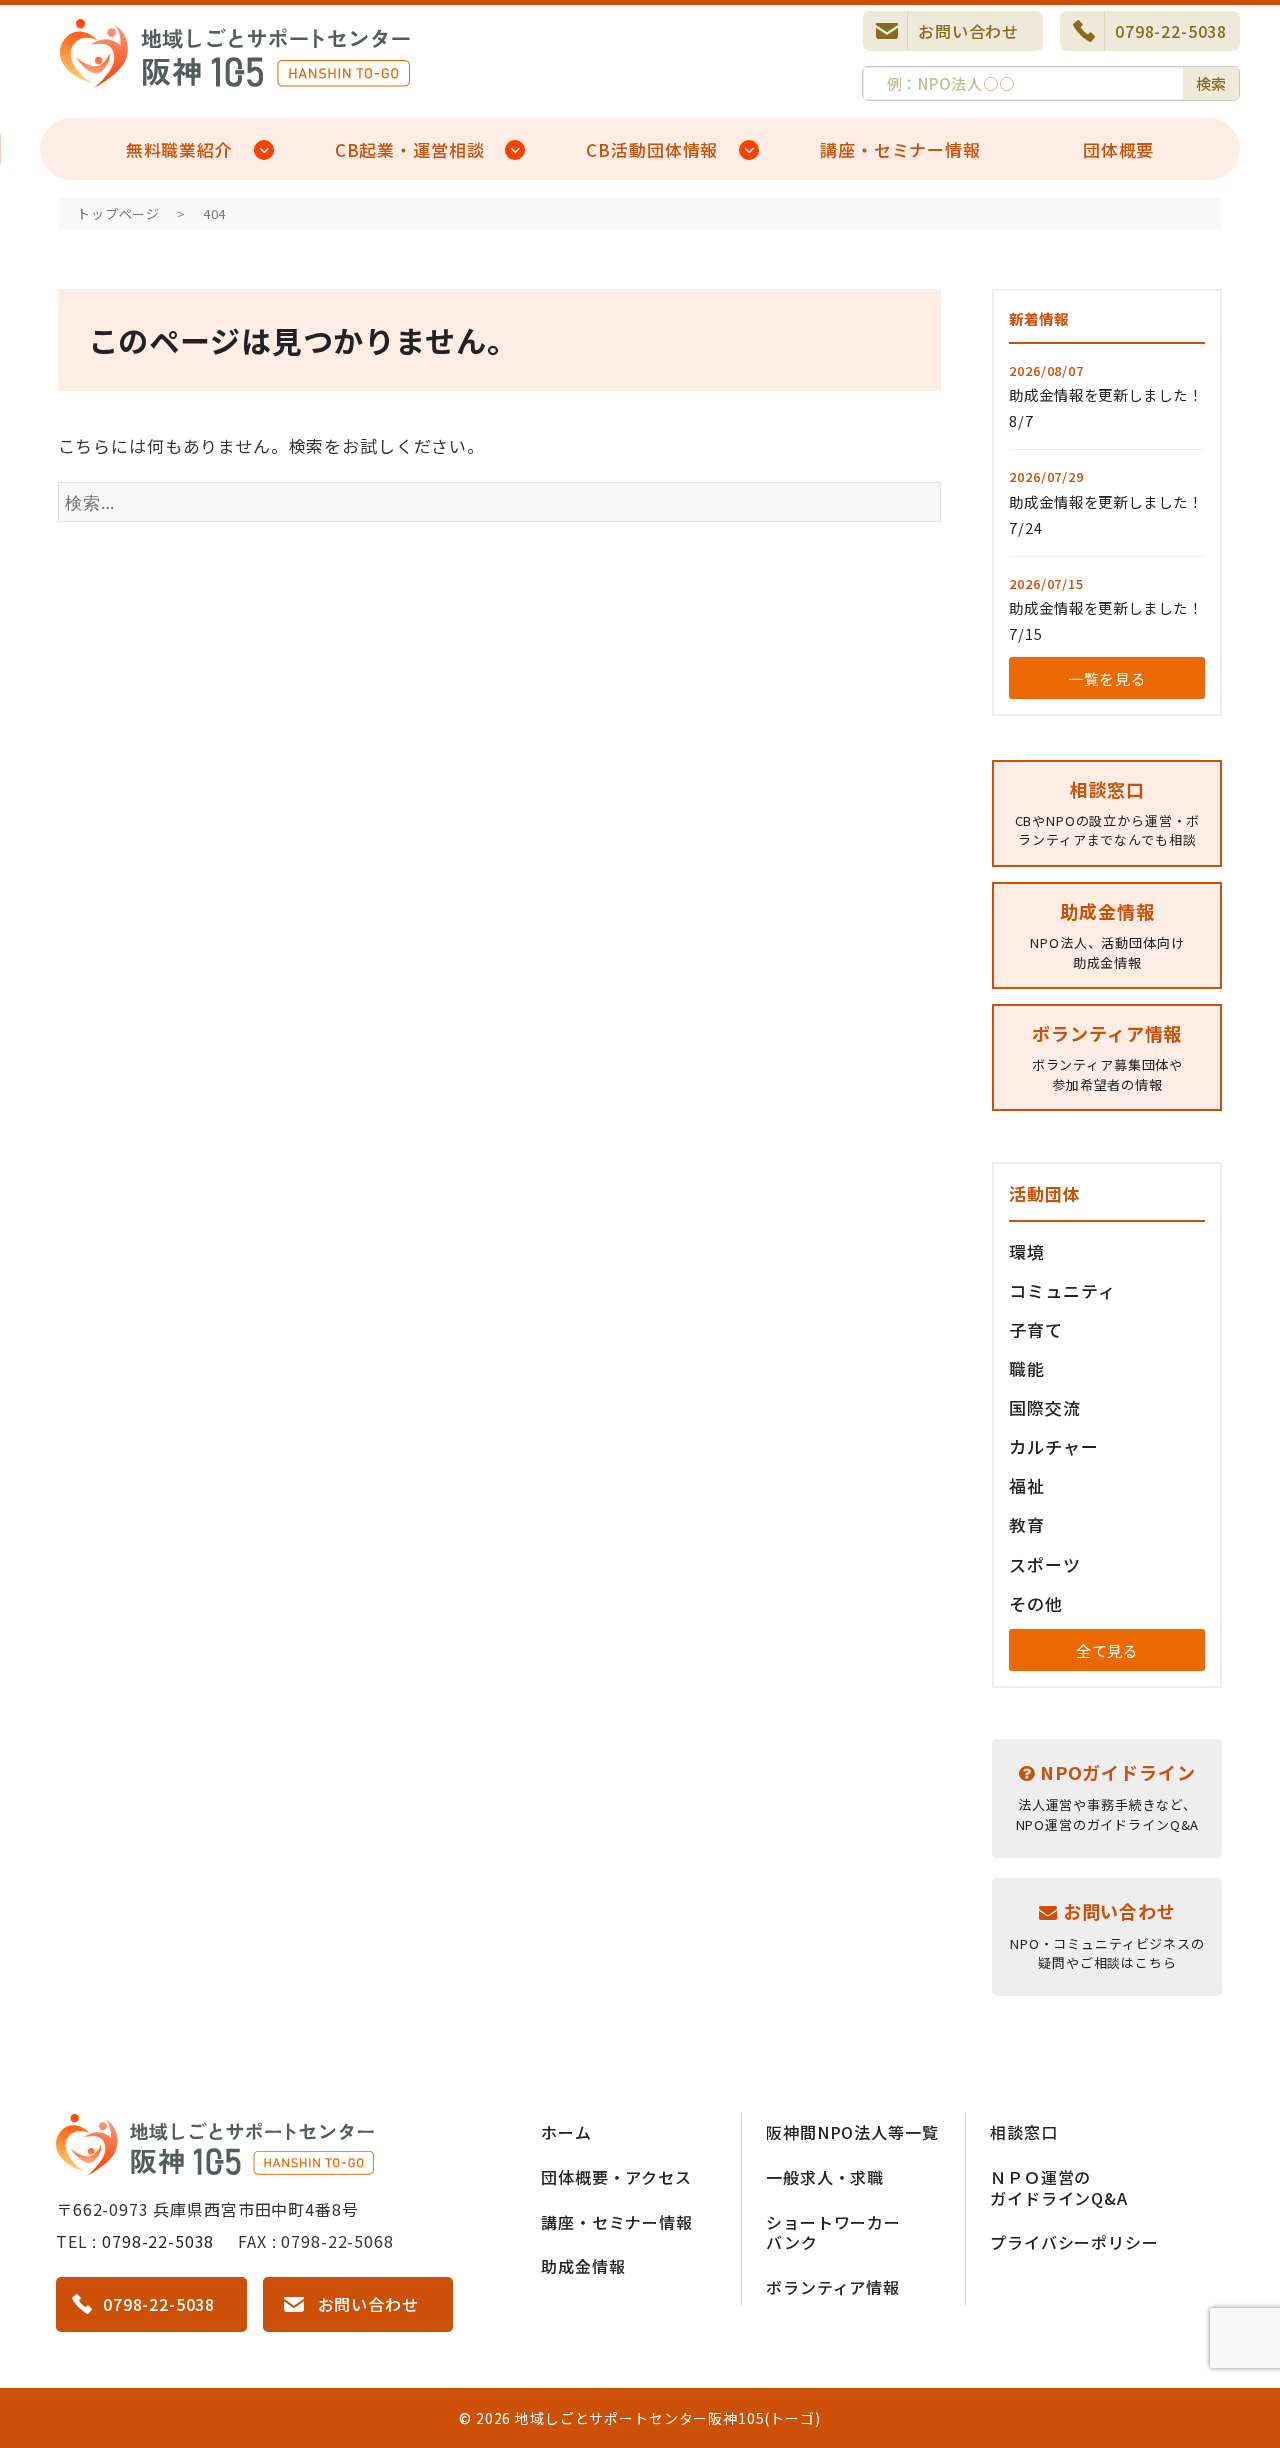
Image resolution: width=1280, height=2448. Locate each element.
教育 (1027, 1524)
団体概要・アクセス (616, 2177)
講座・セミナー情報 (900, 149)
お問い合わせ (968, 31)
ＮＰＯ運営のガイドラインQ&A (1059, 2187)
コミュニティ (1062, 1290)
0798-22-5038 (1171, 31)
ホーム (566, 2132)
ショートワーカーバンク (833, 2232)
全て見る (1107, 1650)
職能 (1027, 1368)
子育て (1036, 1329)
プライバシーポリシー (1074, 2242)
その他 (1036, 1603)
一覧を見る (1107, 678)
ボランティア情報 (833, 2287)
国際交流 (1044, 1407)
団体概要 (1118, 149)
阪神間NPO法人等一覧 (852, 2132)
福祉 (1027, 1485)
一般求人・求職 (825, 2177)
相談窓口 (1023, 2132)
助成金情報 (583, 2266)
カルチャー (1053, 1446)
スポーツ (1044, 1564)
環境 (1027, 1251)
